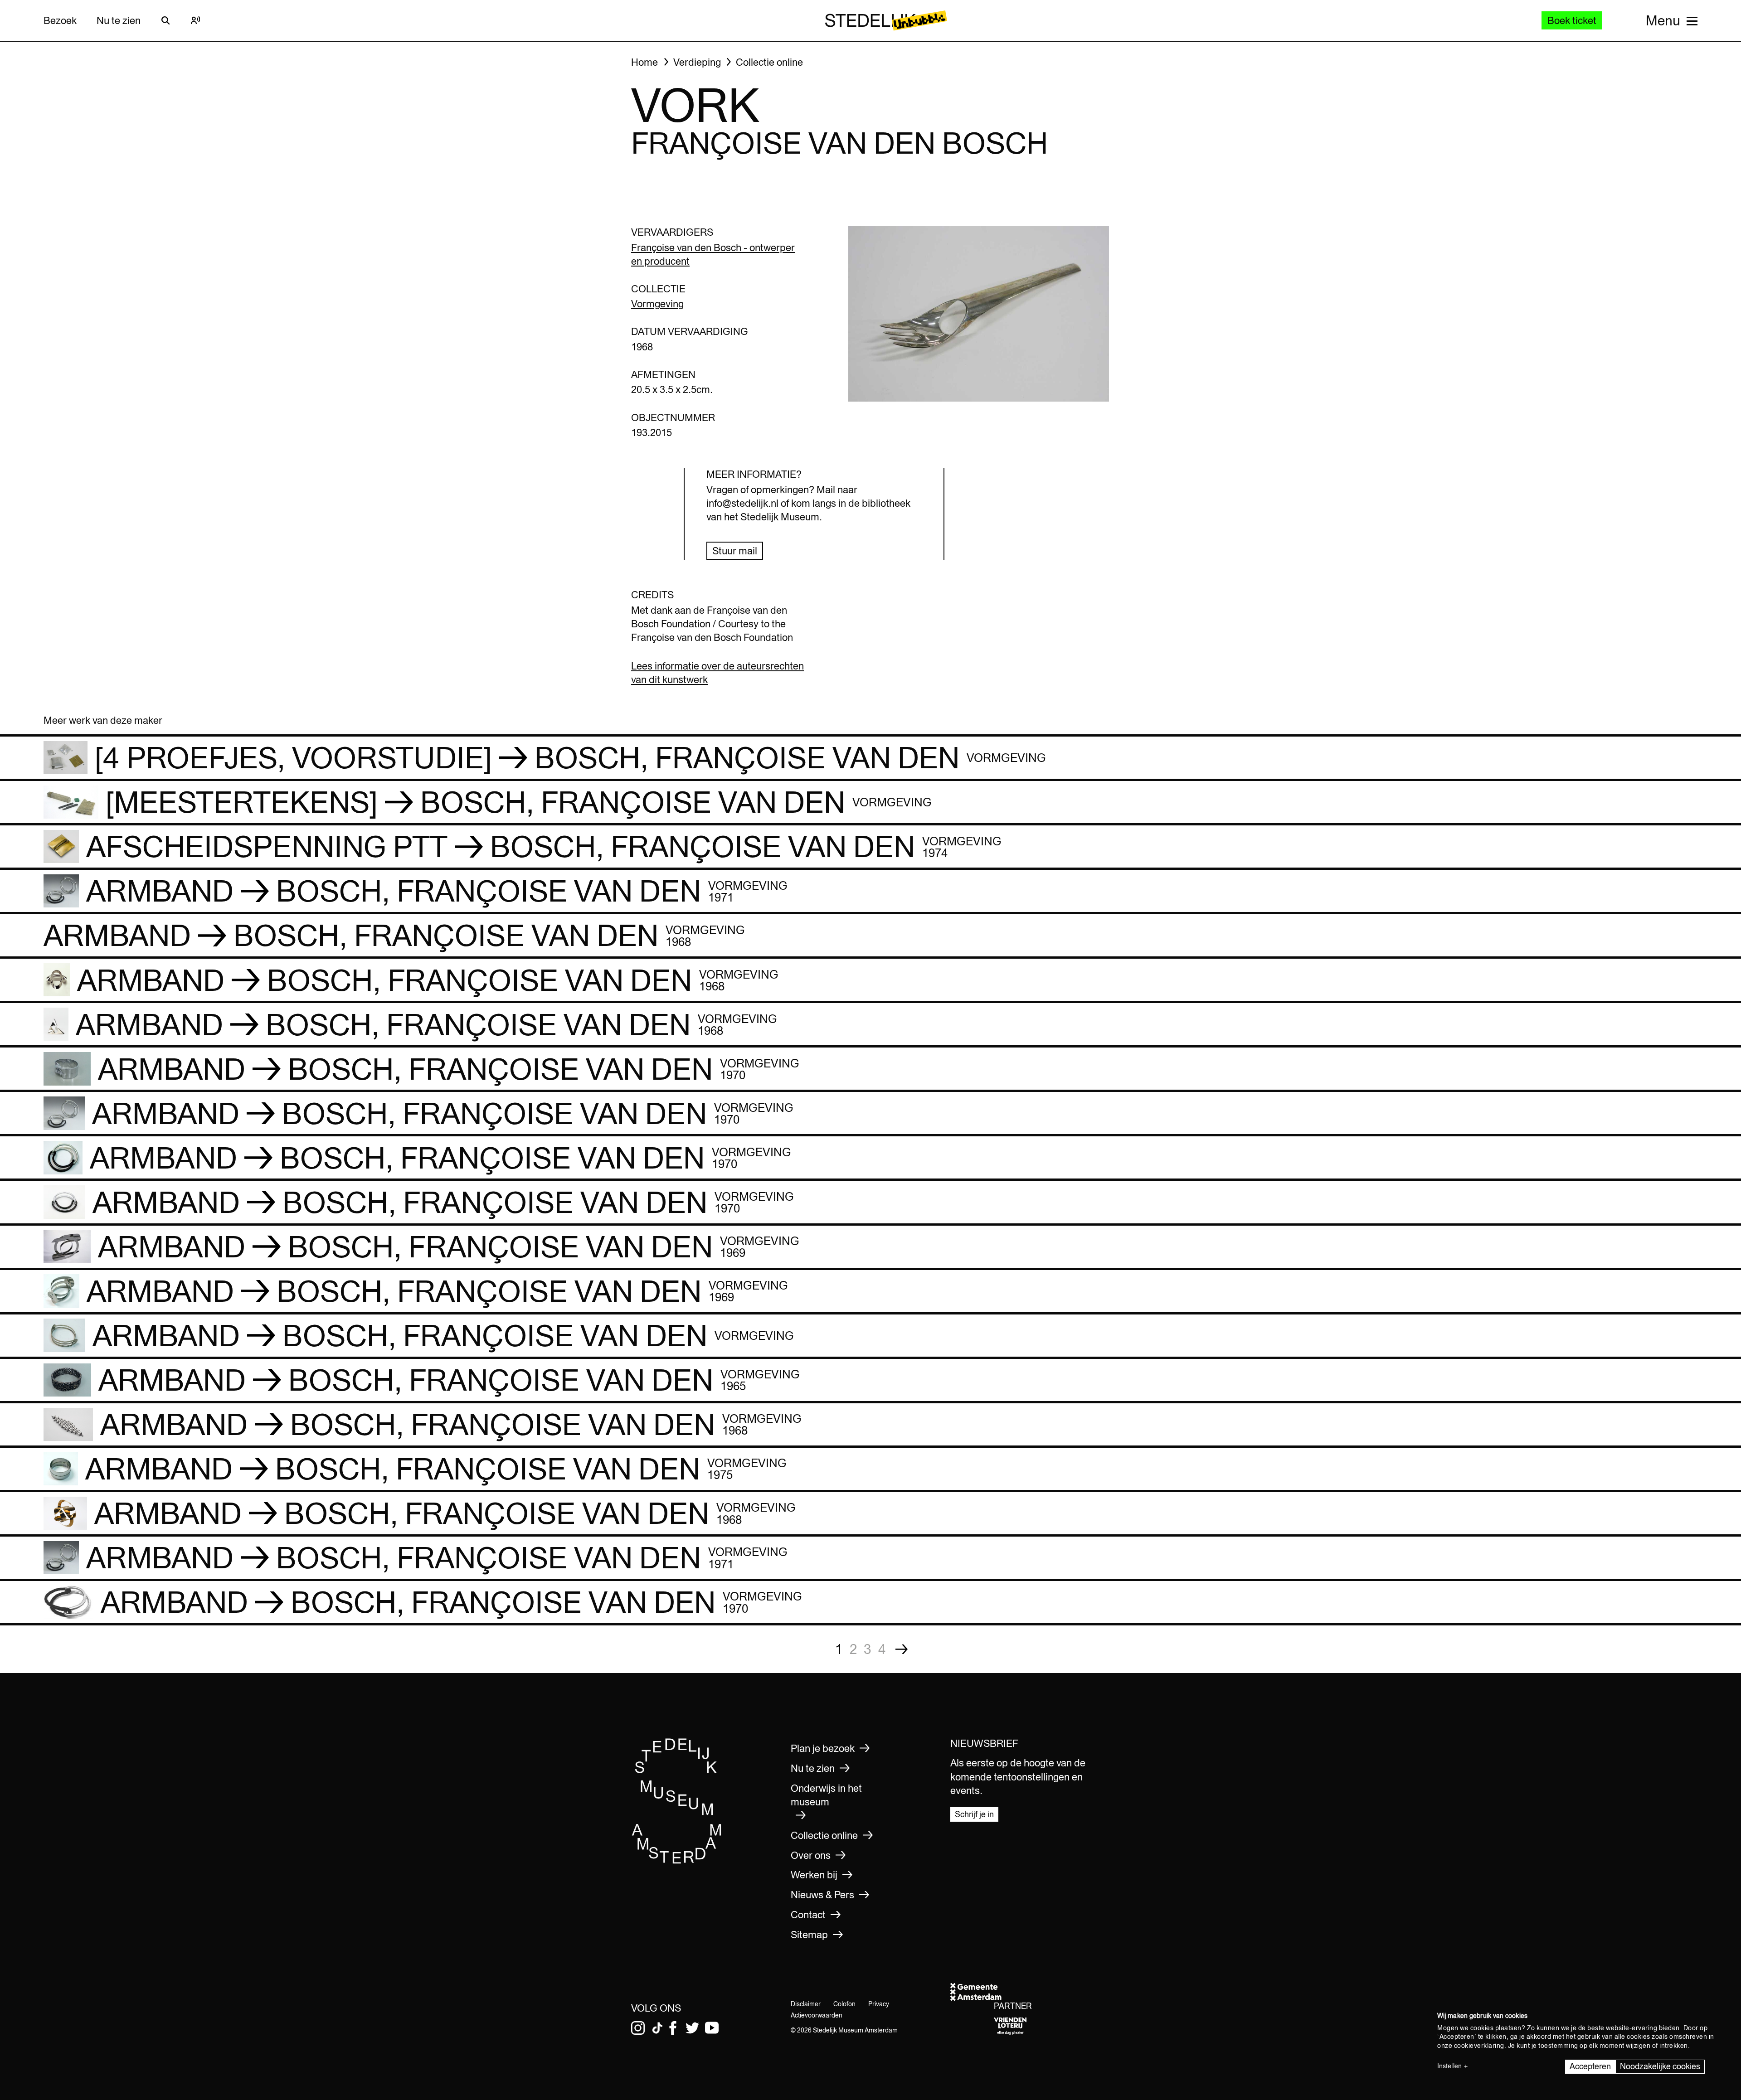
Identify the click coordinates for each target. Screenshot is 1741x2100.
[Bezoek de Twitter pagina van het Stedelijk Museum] (692, 2028)
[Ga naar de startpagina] (677, 1861)
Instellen (1449, 2066)
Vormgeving (657, 304)
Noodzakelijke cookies (1660, 2066)
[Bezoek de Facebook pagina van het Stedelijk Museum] (673, 2028)
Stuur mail (735, 551)
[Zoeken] (165, 20)
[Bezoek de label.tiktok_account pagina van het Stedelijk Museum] (657, 2028)
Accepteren (1590, 2066)
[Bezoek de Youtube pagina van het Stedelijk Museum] (712, 2028)
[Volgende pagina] (902, 1649)
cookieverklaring (1479, 2046)
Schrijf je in (974, 1814)
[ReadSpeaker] (195, 20)
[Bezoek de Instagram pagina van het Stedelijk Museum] (638, 2028)
